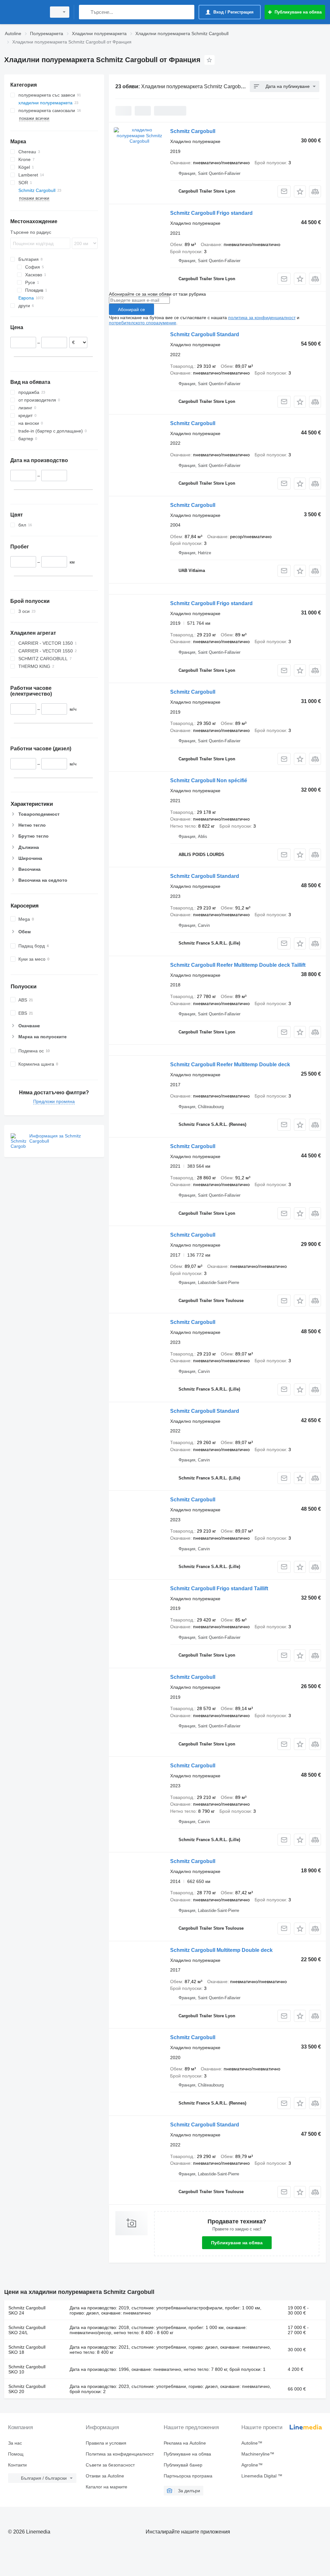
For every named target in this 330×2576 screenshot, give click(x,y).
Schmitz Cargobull (193, 131)
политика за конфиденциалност (262, 318)
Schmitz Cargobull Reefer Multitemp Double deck (230, 1065)
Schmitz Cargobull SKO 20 (27, 2389)
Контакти (17, 2465)
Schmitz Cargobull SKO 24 (27, 2310)
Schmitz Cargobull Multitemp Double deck (221, 1950)
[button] (300, 191)
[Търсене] (85, 12)
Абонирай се (131, 309)
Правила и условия (106, 2443)
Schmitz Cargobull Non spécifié (209, 780)
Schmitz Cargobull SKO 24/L (27, 2330)
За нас (15, 2443)
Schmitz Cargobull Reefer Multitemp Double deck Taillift (238, 965)
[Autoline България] (24, 12)
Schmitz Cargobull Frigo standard (211, 213)
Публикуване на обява (237, 2243)
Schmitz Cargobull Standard (205, 334)
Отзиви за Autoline (105, 2476)
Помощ (16, 2454)
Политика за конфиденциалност (120, 2454)
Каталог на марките (107, 2487)
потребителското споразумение (143, 323)
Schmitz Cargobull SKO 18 (27, 2350)
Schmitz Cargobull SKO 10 (27, 2369)
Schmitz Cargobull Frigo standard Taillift (219, 1588)
